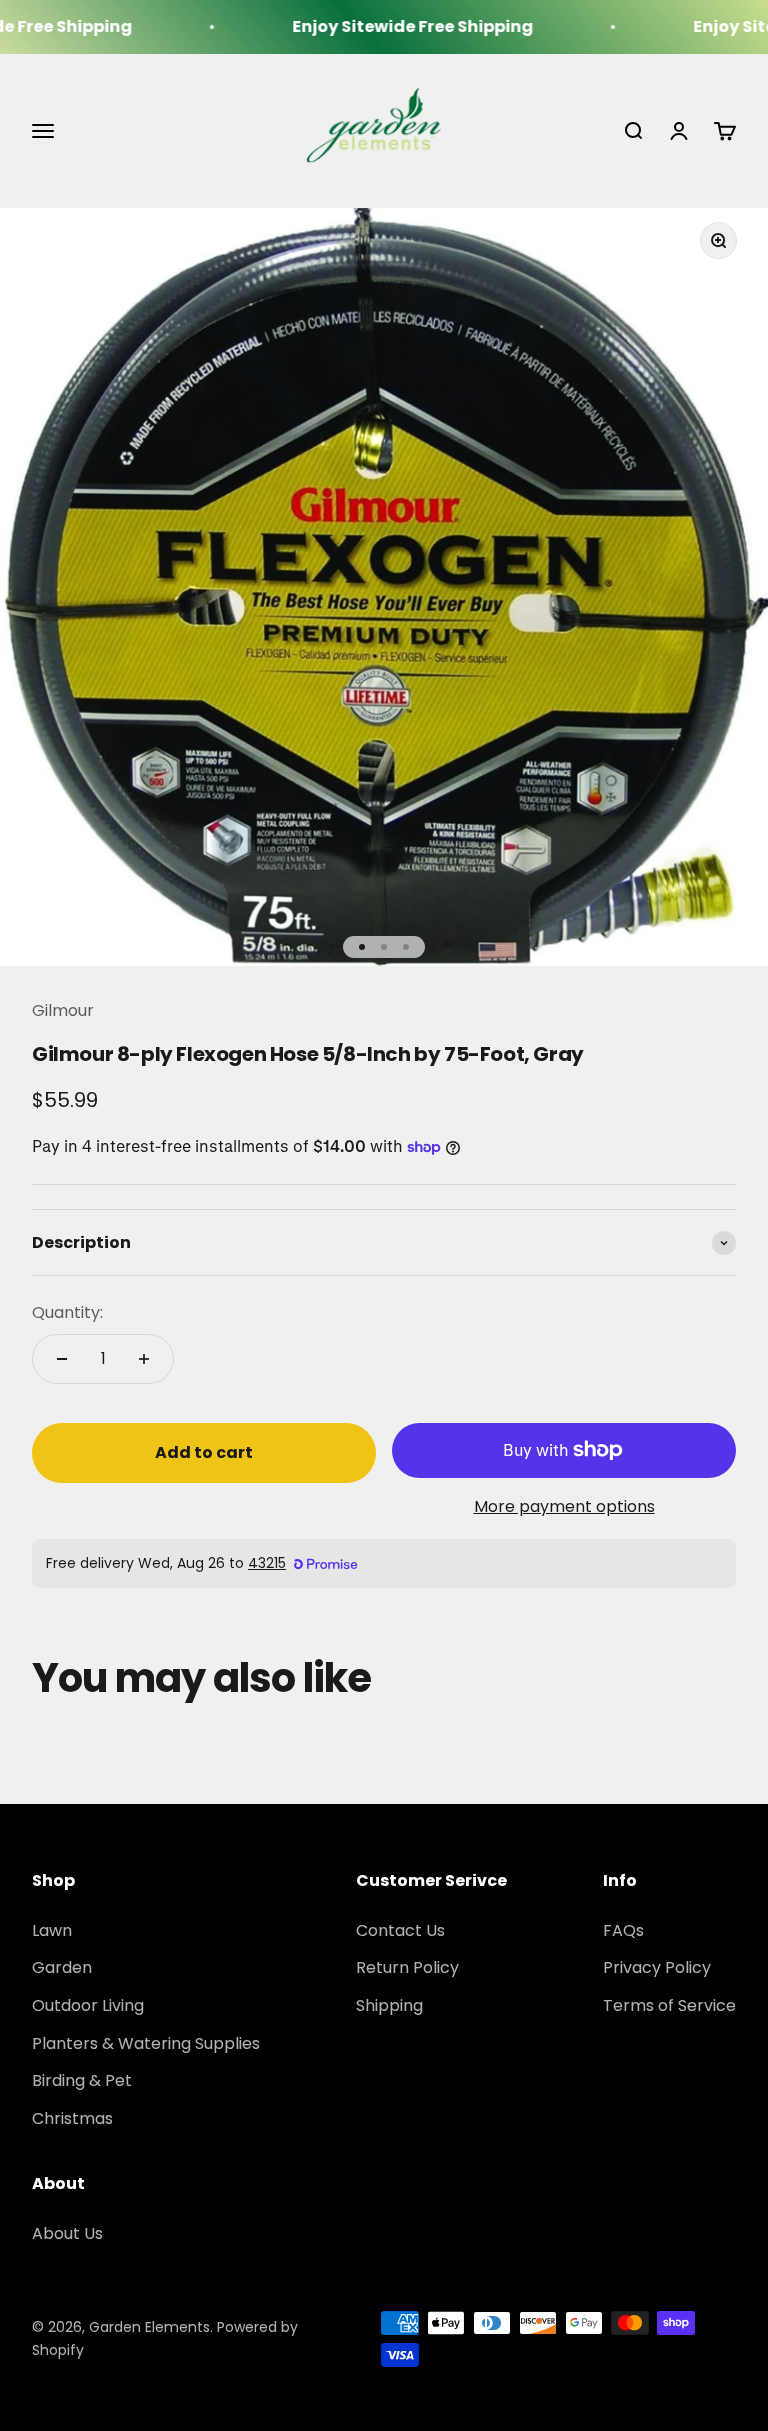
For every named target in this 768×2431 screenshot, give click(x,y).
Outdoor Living (88, 2005)
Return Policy (407, 1967)
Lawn (52, 1930)
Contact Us (400, 1930)
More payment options (564, 1506)
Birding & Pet (82, 2080)
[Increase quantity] (144, 1359)
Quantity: (67, 1312)
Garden (62, 1967)
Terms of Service (669, 2005)
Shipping (389, 2005)
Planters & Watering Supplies (146, 2043)
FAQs (623, 1930)
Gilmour (63, 1010)
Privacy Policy (657, 1967)
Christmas (72, 2118)
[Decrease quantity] (62, 1359)
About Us (67, 2233)
